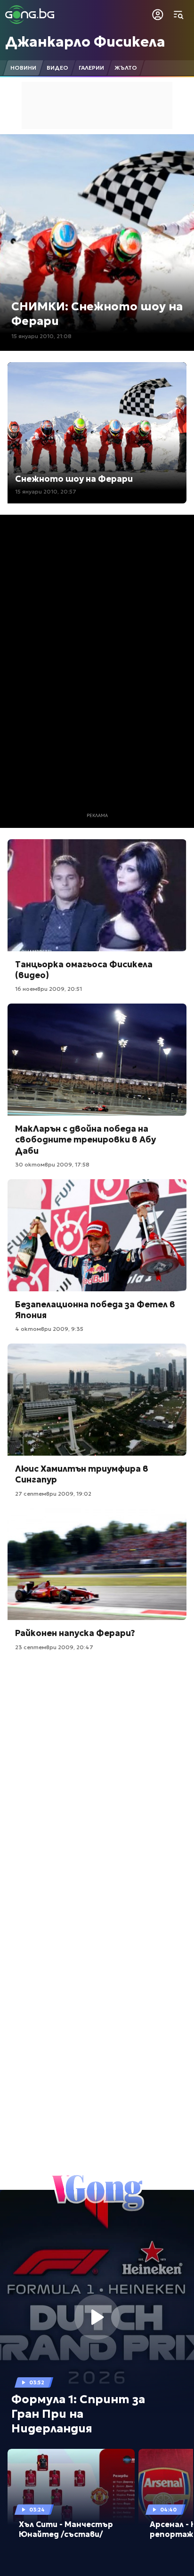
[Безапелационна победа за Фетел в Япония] (97, 1235)
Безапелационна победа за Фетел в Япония (95, 1310)
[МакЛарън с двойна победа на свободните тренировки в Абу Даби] (97, 1060)
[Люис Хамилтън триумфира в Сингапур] (97, 1400)
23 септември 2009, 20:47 (54, 1647)
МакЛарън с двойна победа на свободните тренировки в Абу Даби (85, 1140)
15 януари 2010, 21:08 (41, 336)
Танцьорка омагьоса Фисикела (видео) (84, 970)
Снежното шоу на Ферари (74, 479)
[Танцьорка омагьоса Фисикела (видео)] (97, 895)
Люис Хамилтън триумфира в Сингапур (82, 1474)
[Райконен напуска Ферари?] (97, 1564)
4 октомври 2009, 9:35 (49, 1329)
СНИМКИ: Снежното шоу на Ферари (97, 314)
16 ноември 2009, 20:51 (48, 989)
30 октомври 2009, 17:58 (52, 1164)
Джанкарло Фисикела (85, 42)
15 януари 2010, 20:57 (46, 491)
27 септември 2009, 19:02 (53, 1494)
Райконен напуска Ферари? (75, 1633)
